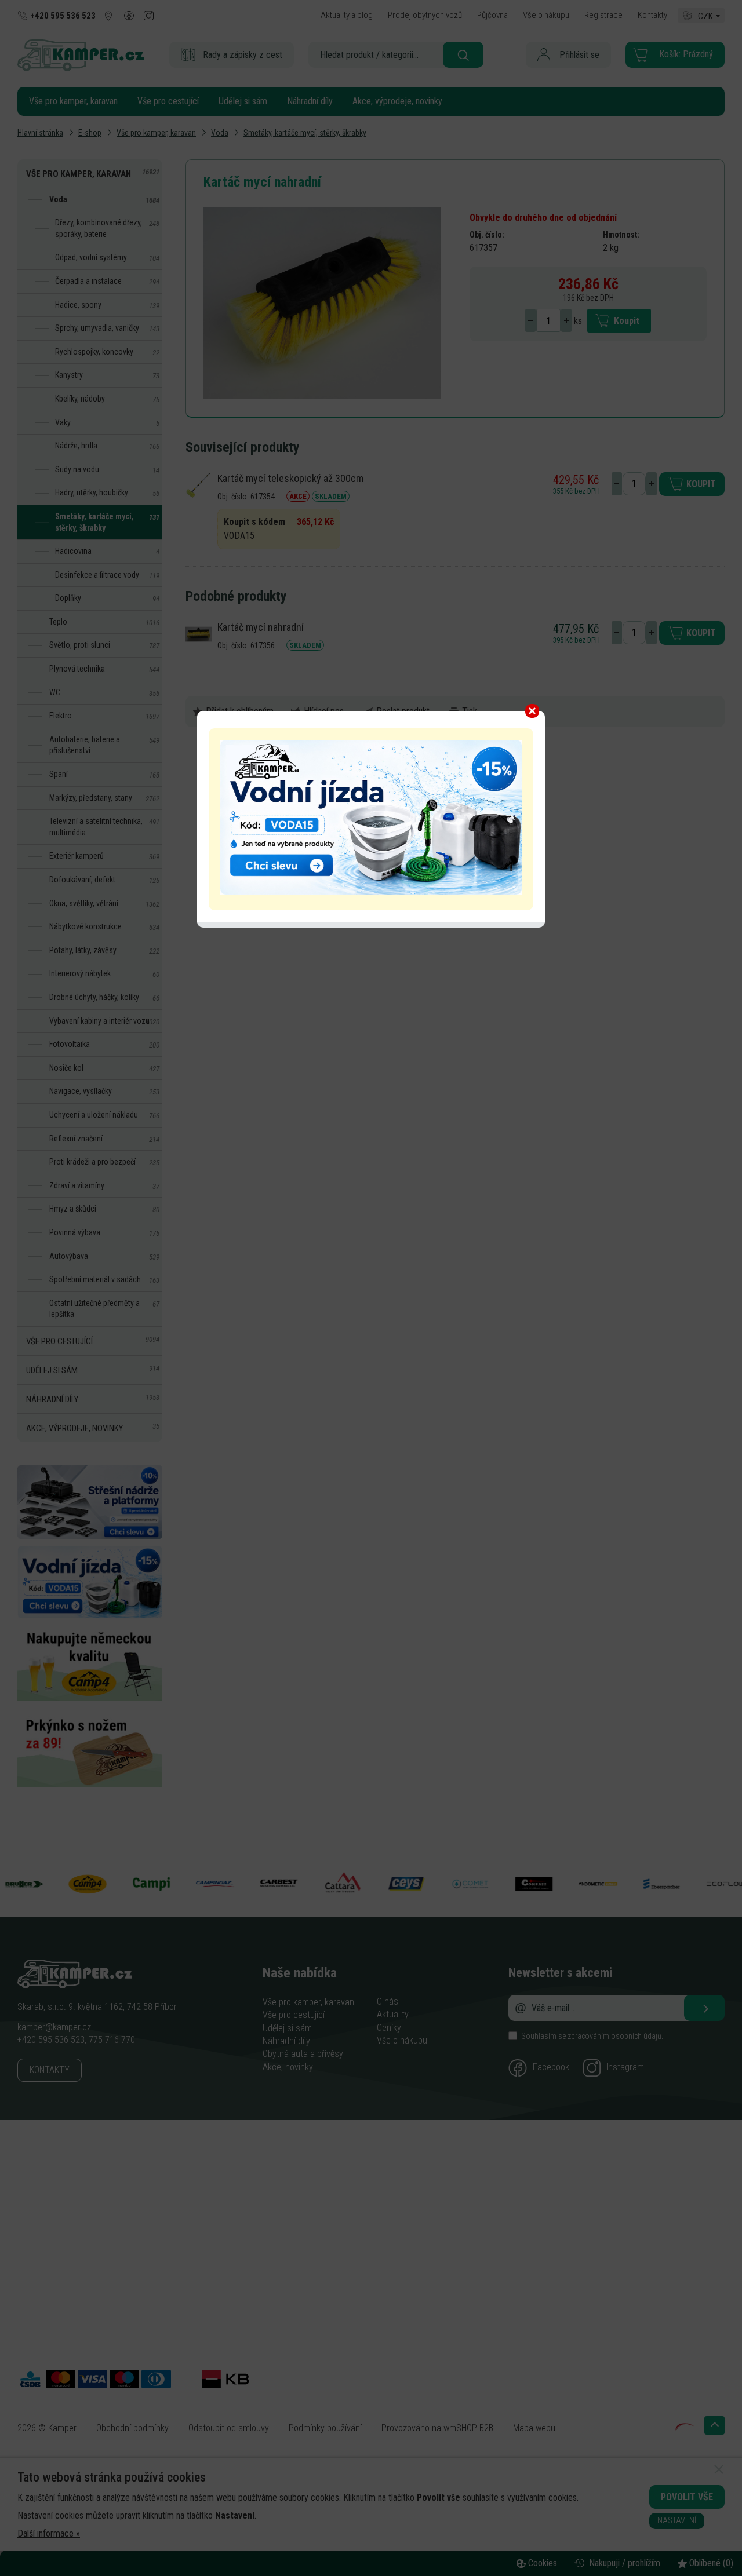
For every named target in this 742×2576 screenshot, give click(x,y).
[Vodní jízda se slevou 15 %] (371, 891)
